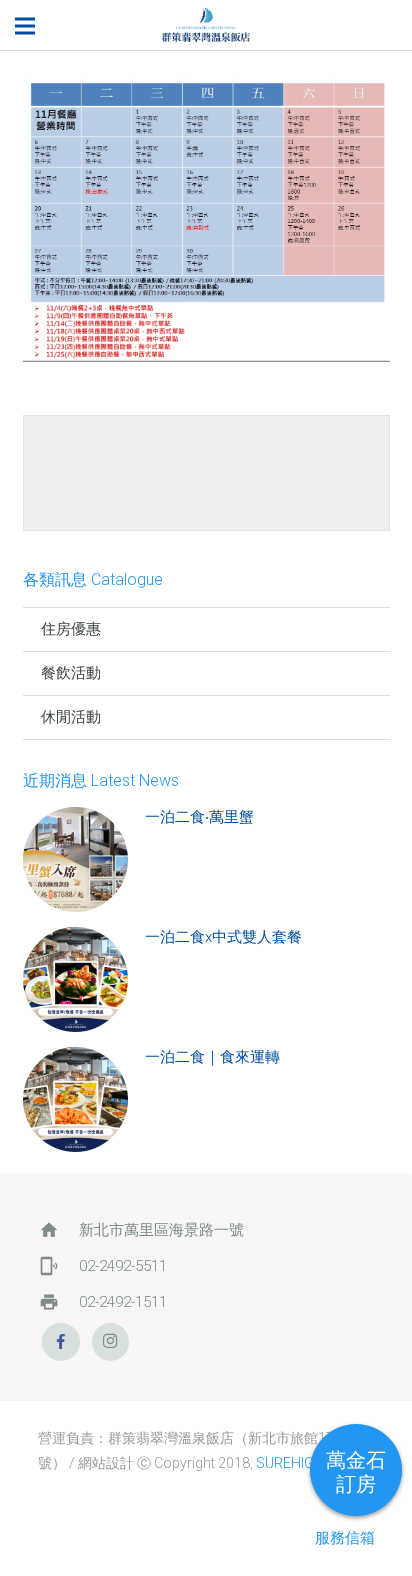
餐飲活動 (71, 673)
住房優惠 (71, 629)
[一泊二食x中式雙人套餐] (75, 979)
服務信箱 (345, 1538)
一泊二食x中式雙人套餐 (223, 937)
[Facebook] (61, 1342)
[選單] (25, 26)
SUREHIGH (290, 1463)
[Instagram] (111, 1342)
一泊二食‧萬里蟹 (199, 817)
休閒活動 (71, 717)
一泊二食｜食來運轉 (212, 1057)
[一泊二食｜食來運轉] (75, 1099)
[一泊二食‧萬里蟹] (75, 859)
